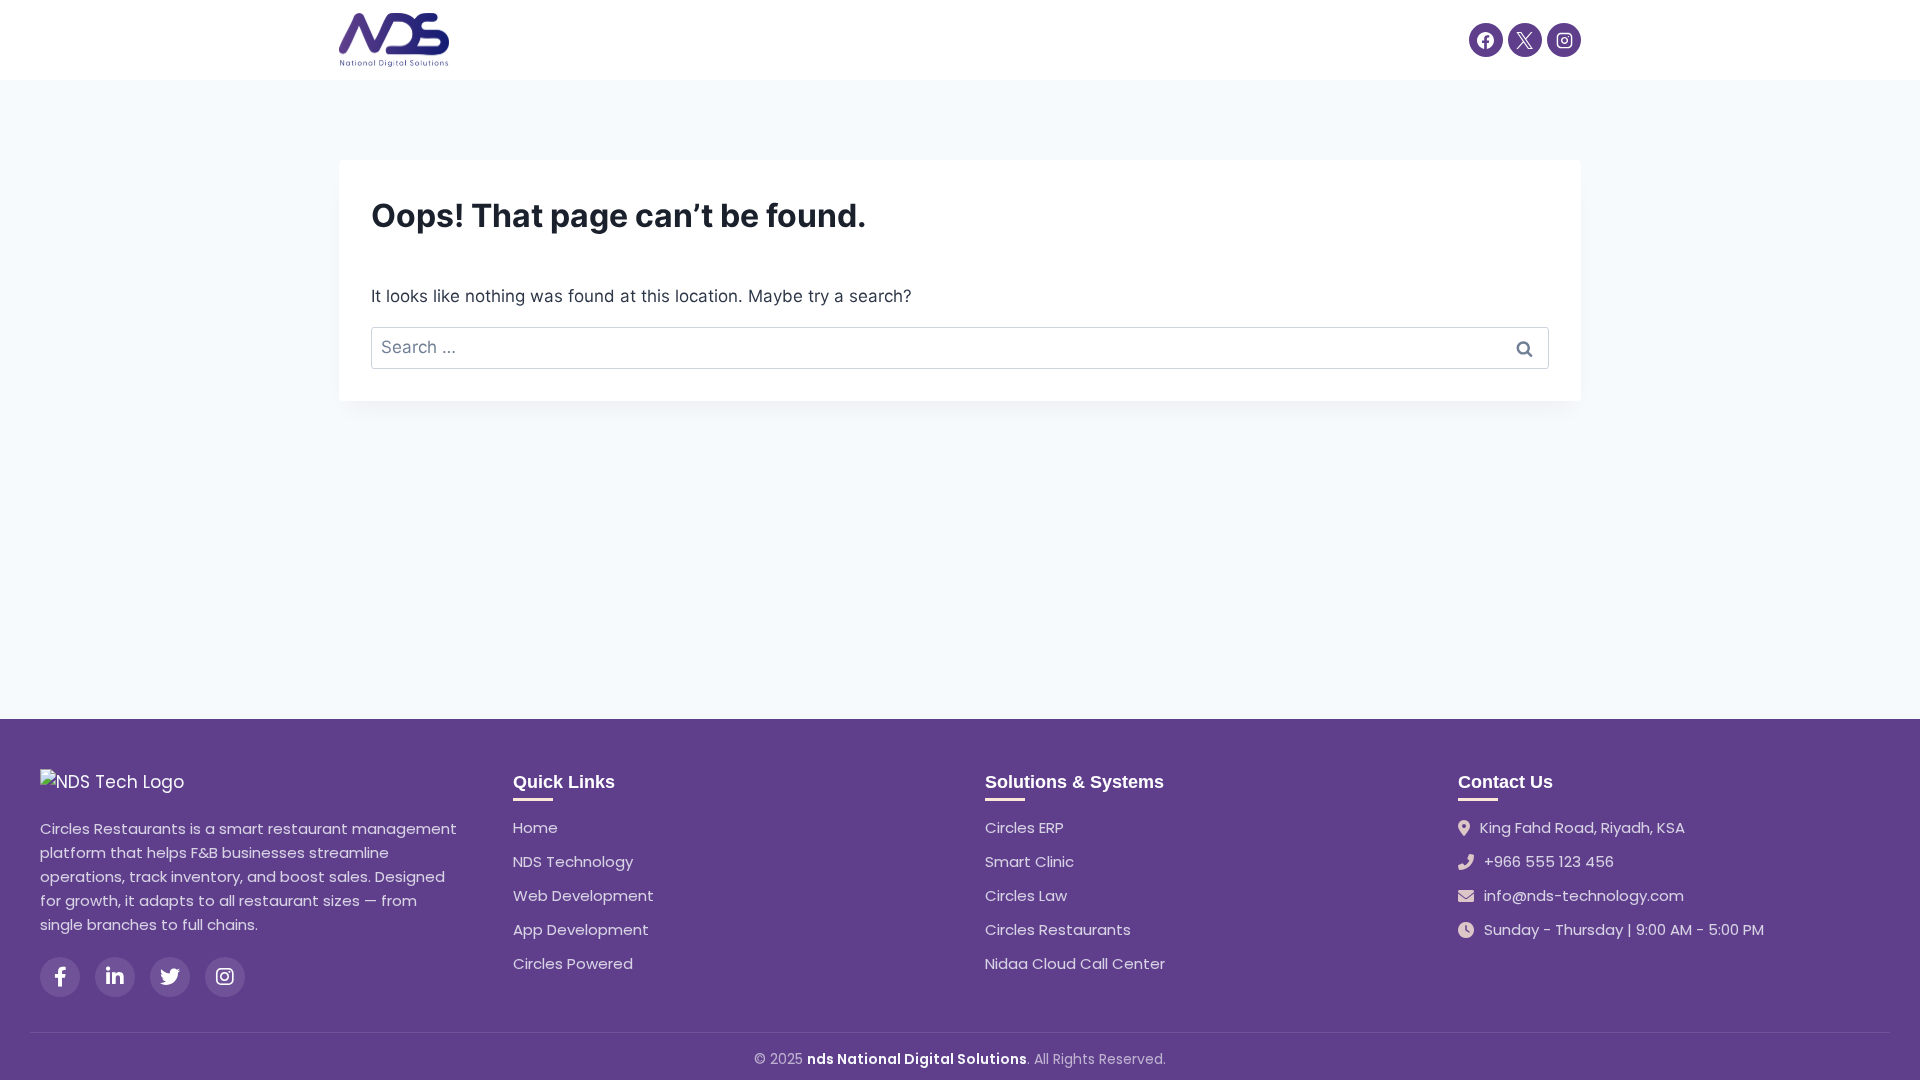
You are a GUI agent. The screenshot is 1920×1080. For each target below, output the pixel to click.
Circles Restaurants (1058, 929)
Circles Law (1026, 895)
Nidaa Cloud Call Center (1075, 963)
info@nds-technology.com (1584, 895)
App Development (581, 929)
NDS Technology (573, 861)
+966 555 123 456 (1549, 861)
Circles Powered (573, 963)
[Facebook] (1486, 40)
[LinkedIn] (115, 977)
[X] (1525, 40)
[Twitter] (170, 977)
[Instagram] (1564, 40)
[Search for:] (960, 347)
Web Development (583, 895)
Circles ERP (1024, 827)
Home (494, 39)
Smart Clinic (1029, 861)
